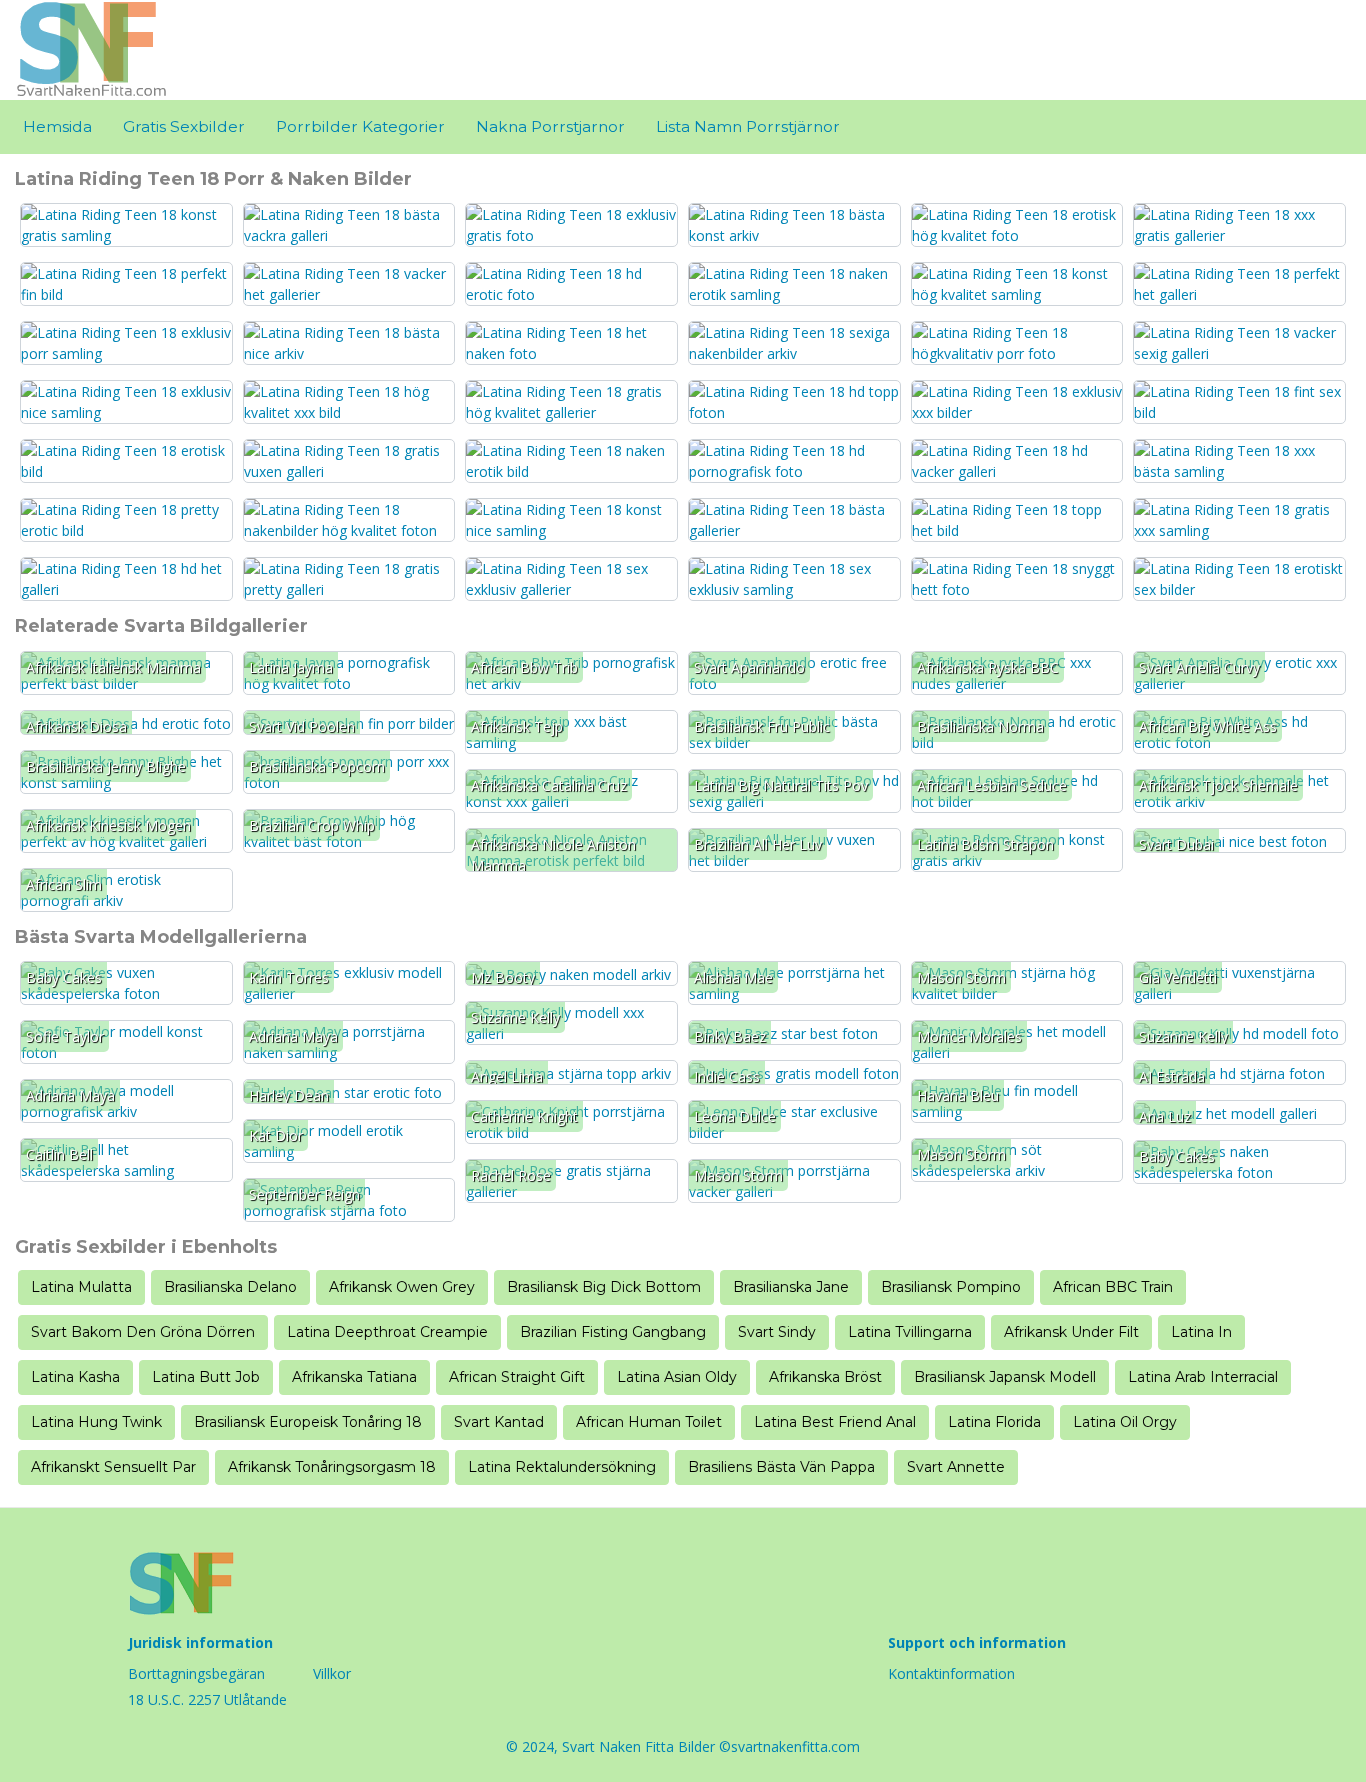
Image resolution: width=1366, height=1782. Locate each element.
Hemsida (57, 126)
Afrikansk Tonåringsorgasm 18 (332, 1467)
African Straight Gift (517, 1377)
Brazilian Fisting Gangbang (613, 1332)
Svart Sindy (777, 1332)
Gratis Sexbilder (184, 126)
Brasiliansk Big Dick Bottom (604, 1287)
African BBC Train (1113, 1287)
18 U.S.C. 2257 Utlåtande (207, 1699)
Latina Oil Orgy (1125, 1422)
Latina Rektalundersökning (562, 1467)
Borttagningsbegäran (196, 1673)
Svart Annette (956, 1467)
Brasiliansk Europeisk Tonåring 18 (308, 1422)
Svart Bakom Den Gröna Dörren (143, 1332)
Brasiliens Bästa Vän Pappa (781, 1467)
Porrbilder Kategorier (360, 126)
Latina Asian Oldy (677, 1377)
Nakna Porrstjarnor (550, 126)
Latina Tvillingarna (910, 1332)
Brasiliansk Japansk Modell (1005, 1377)
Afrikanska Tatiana (354, 1377)
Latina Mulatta (81, 1287)
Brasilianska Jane (791, 1287)
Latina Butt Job (206, 1377)
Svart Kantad (499, 1422)
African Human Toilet (649, 1422)
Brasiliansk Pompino (951, 1287)
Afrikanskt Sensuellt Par (113, 1467)
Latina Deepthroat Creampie (387, 1332)
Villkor (332, 1673)
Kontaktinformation (951, 1673)
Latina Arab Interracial (1203, 1377)
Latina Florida (994, 1422)
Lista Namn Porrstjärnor (748, 126)
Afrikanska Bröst (825, 1377)
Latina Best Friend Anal (835, 1422)
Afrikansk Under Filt (1071, 1332)
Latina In (1201, 1332)
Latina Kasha (75, 1377)
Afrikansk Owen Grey (402, 1287)
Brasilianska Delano (230, 1287)
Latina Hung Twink (96, 1422)
